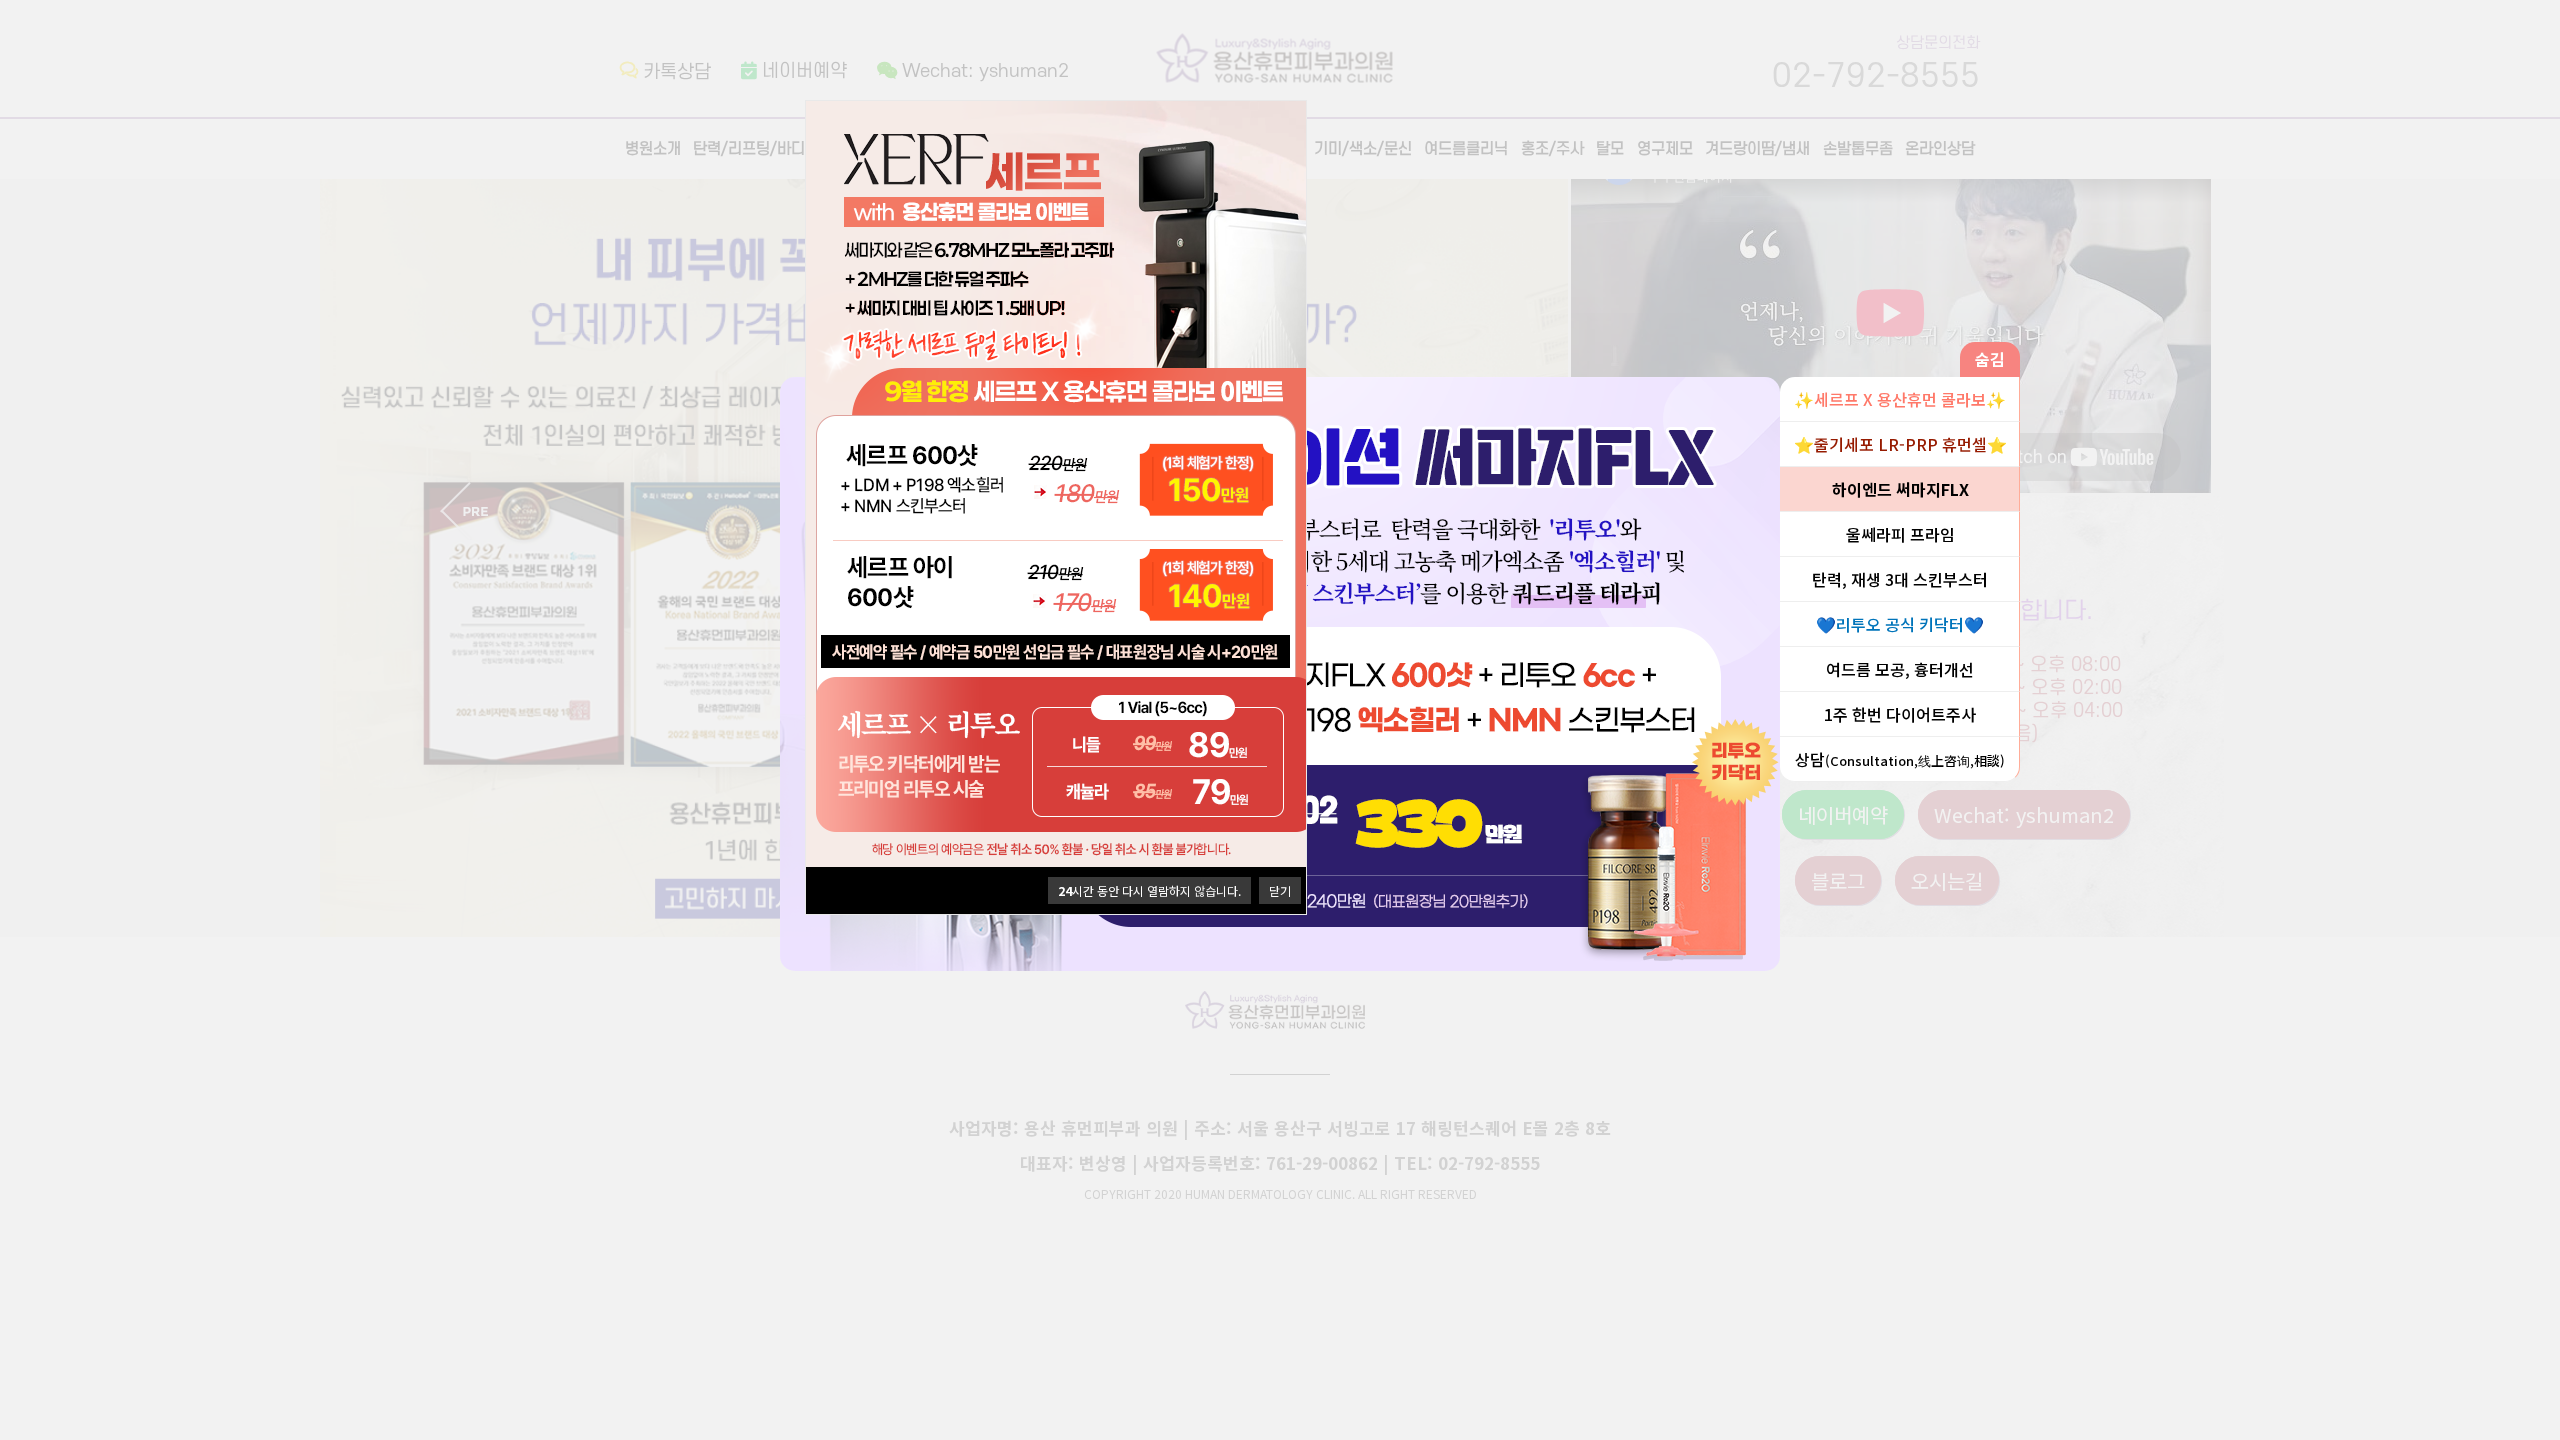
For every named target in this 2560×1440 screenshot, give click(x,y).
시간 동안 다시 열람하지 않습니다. (1149, 890)
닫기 (1280, 890)
